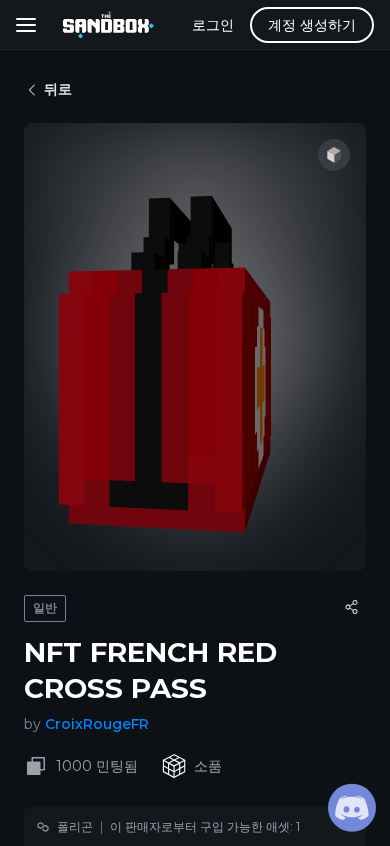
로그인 (213, 25)
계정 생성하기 (312, 25)
